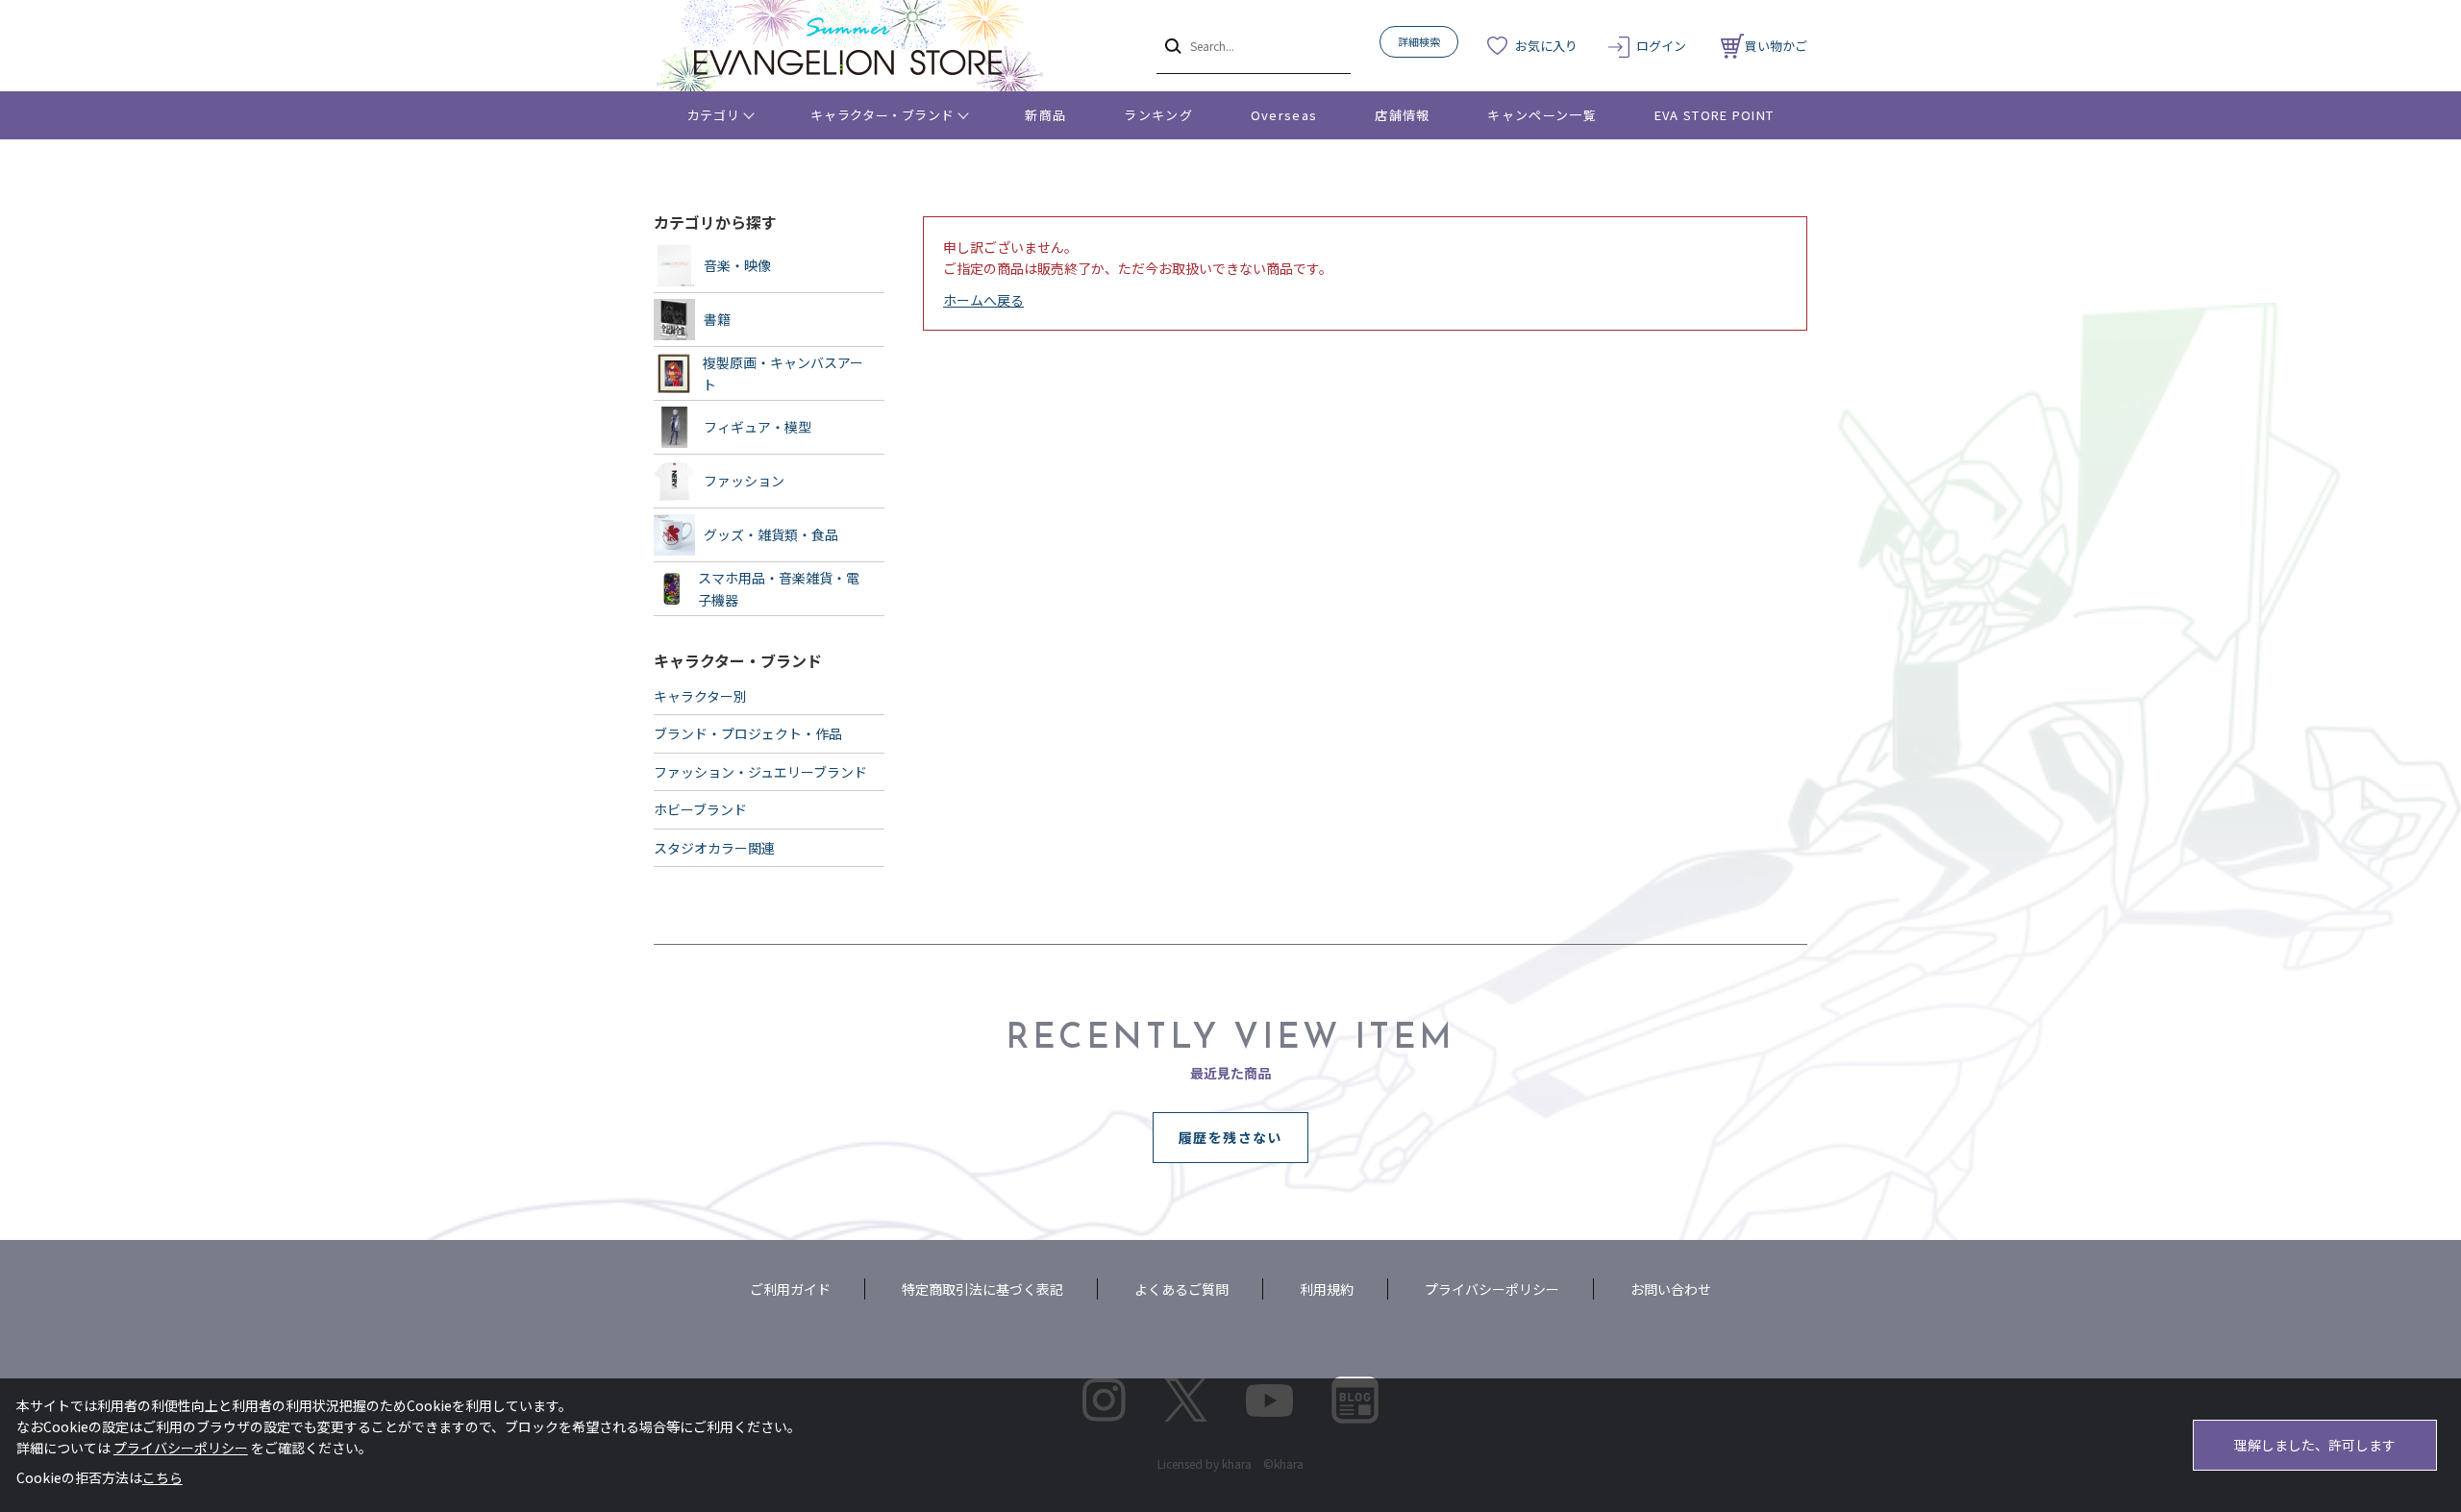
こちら (162, 1477)
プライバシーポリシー (1492, 1289)
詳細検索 (1419, 41)
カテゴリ (714, 115)
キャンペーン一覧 (1541, 115)
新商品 (1045, 115)
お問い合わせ (1671, 1289)
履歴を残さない (1230, 1137)
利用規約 (1327, 1289)
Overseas (1284, 115)
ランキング (1158, 115)
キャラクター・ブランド (882, 115)
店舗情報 (1402, 115)
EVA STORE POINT (1715, 115)
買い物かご (1776, 46)
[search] (1171, 45)
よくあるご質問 (1181, 1289)
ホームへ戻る (983, 300)
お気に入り (1546, 46)
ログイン (1661, 46)
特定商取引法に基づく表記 (982, 1289)
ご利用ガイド (790, 1289)
